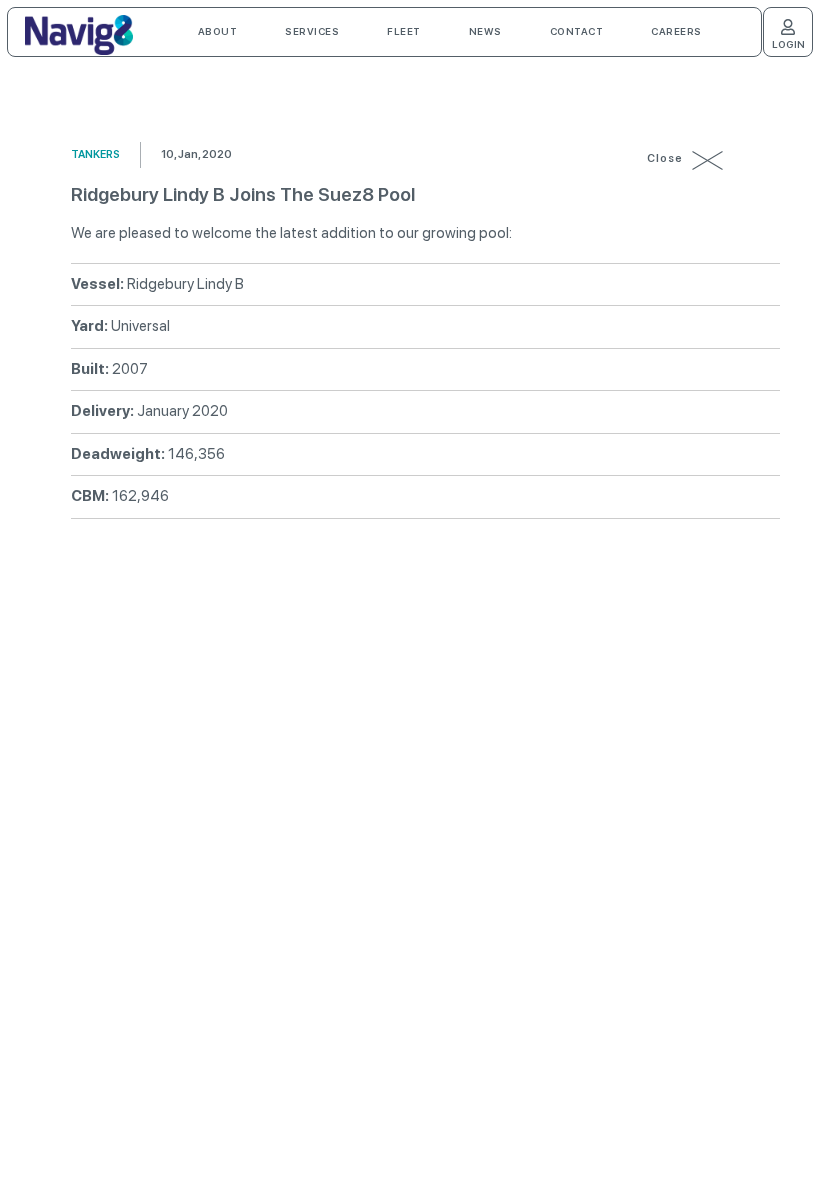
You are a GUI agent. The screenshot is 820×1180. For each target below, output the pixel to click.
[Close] (709, 160)
